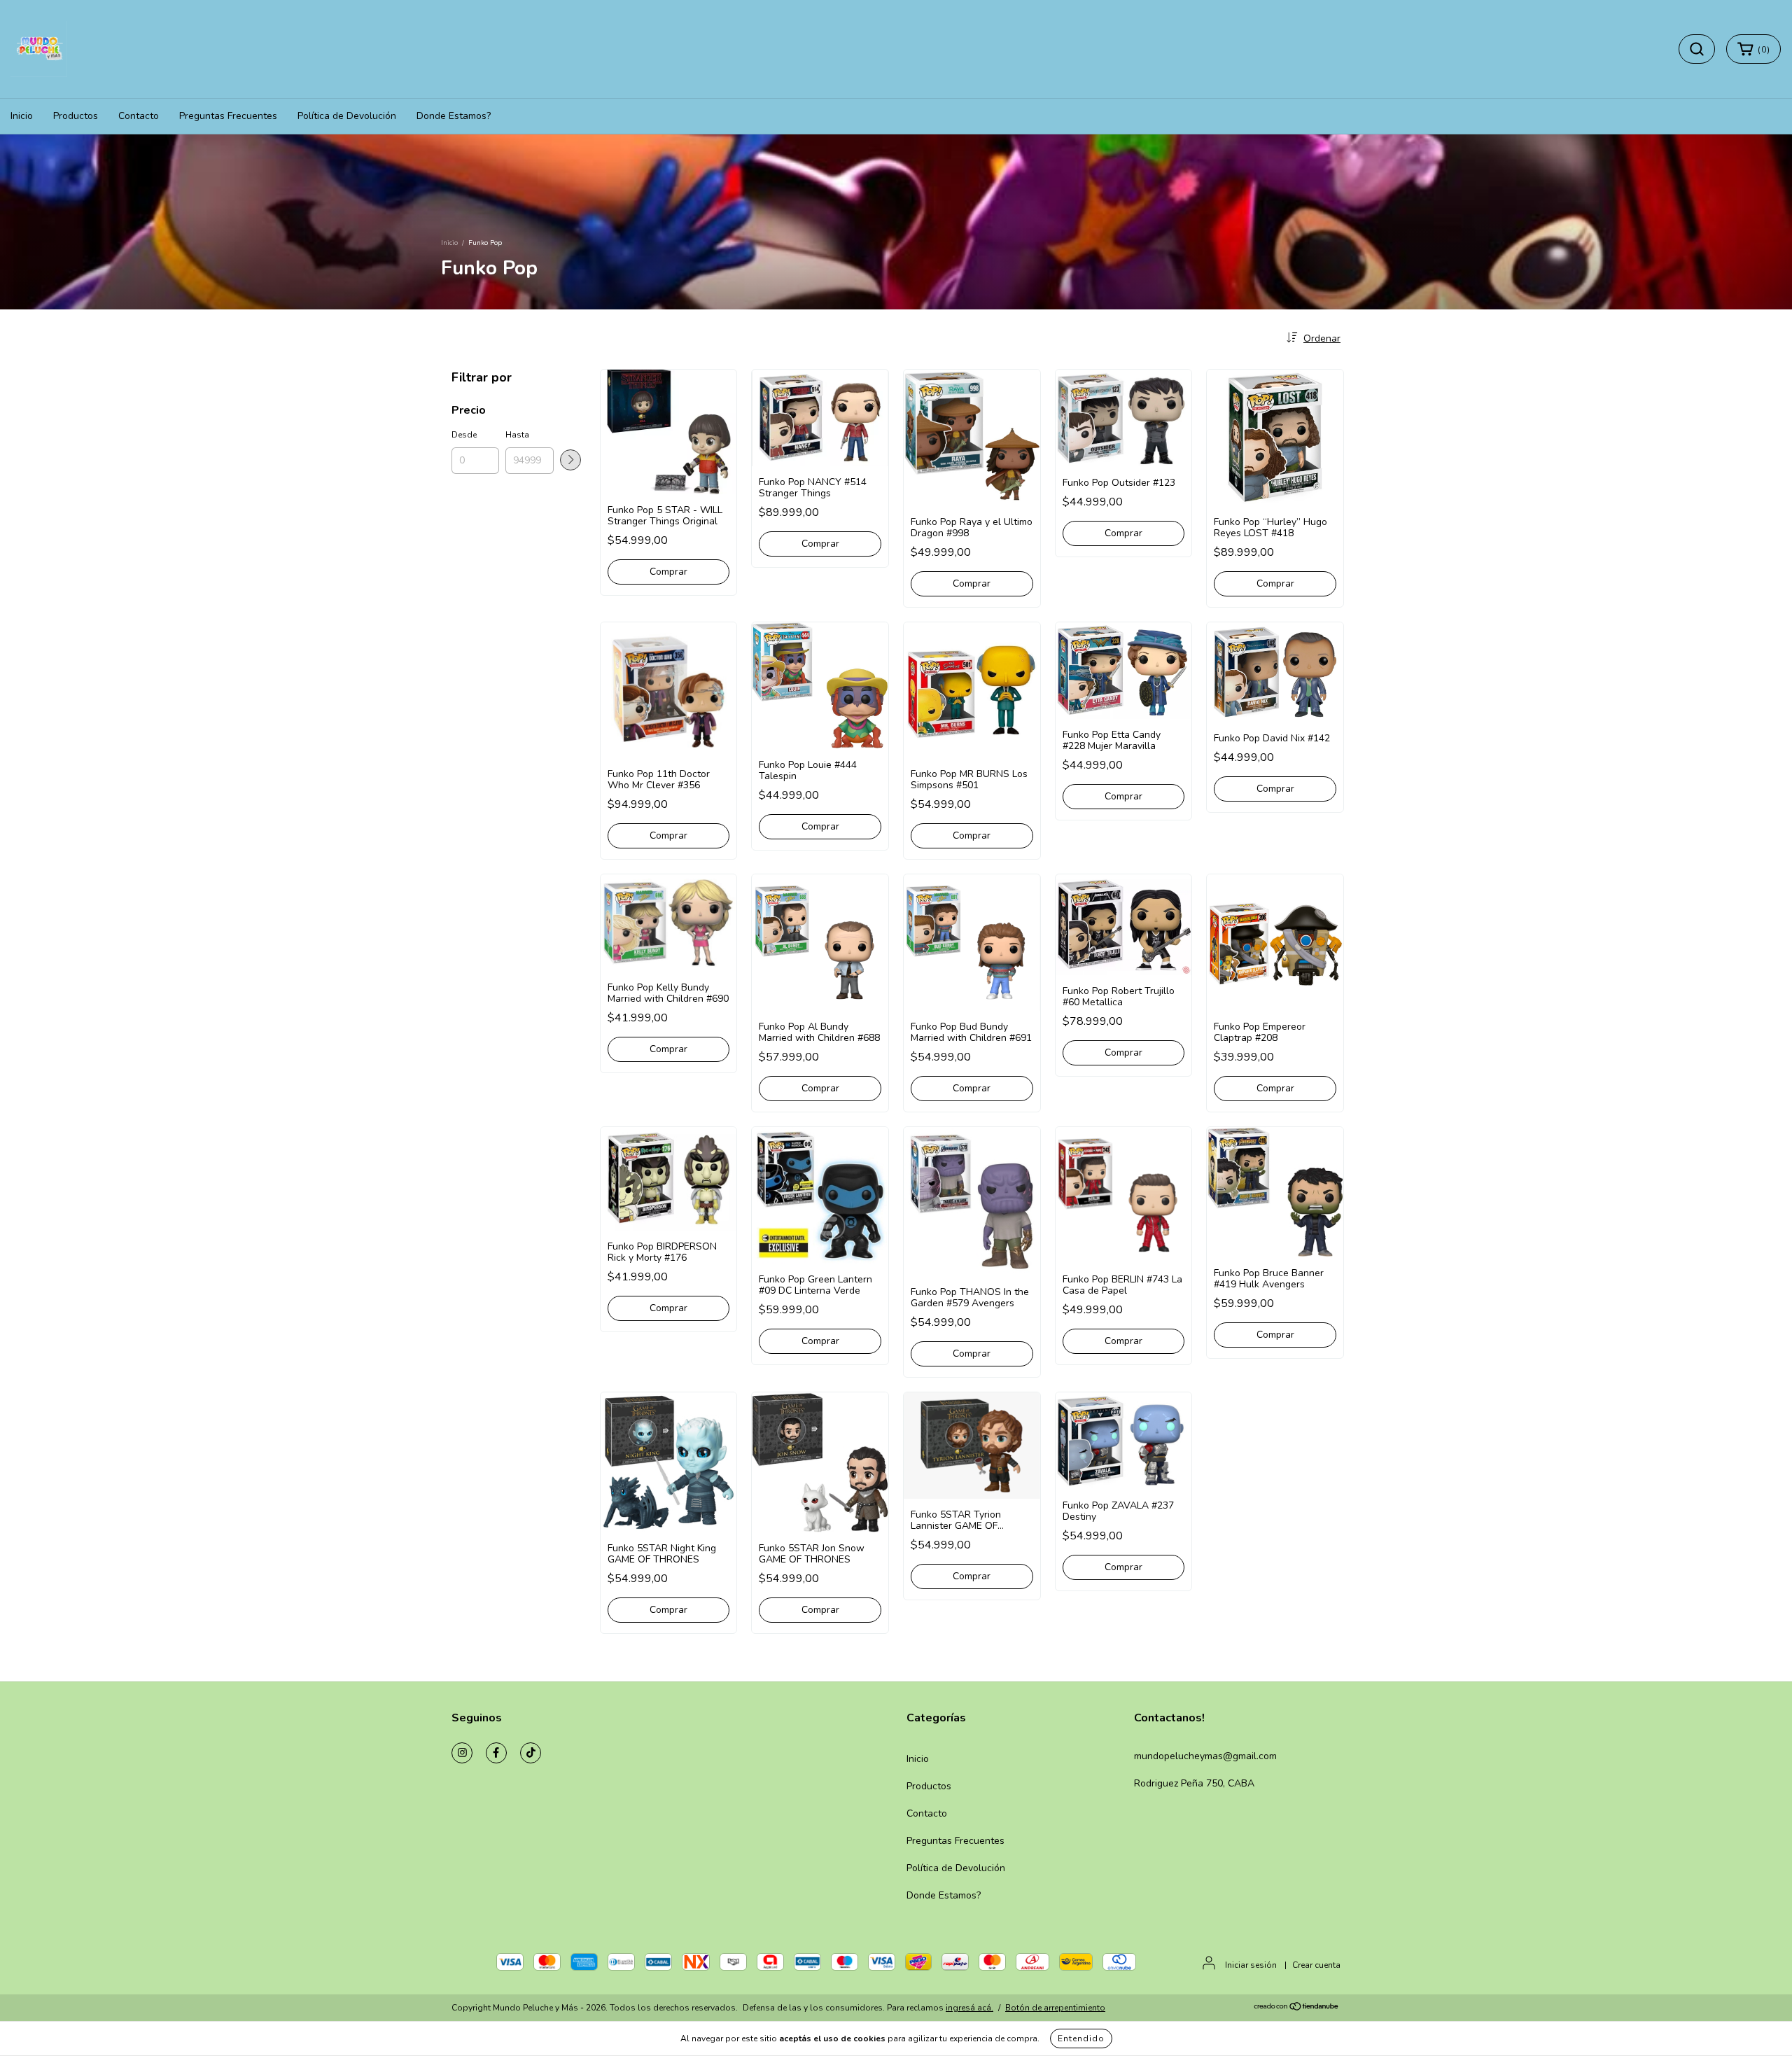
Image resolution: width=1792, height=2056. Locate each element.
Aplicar (570, 460)
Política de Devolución (347, 116)
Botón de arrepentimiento (1055, 2008)
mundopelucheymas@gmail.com (1205, 1756)
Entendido (1081, 2038)
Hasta (517, 435)
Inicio (22, 116)
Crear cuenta (1316, 1965)
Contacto (139, 116)
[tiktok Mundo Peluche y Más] (531, 1753)
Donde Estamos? (454, 116)
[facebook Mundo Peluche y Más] (496, 1753)
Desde (464, 435)
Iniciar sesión (1251, 1965)
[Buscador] (1697, 49)
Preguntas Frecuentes (228, 116)
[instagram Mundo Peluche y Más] (462, 1753)
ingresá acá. (969, 2008)
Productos (76, 116)
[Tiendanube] (1297, 2008)
